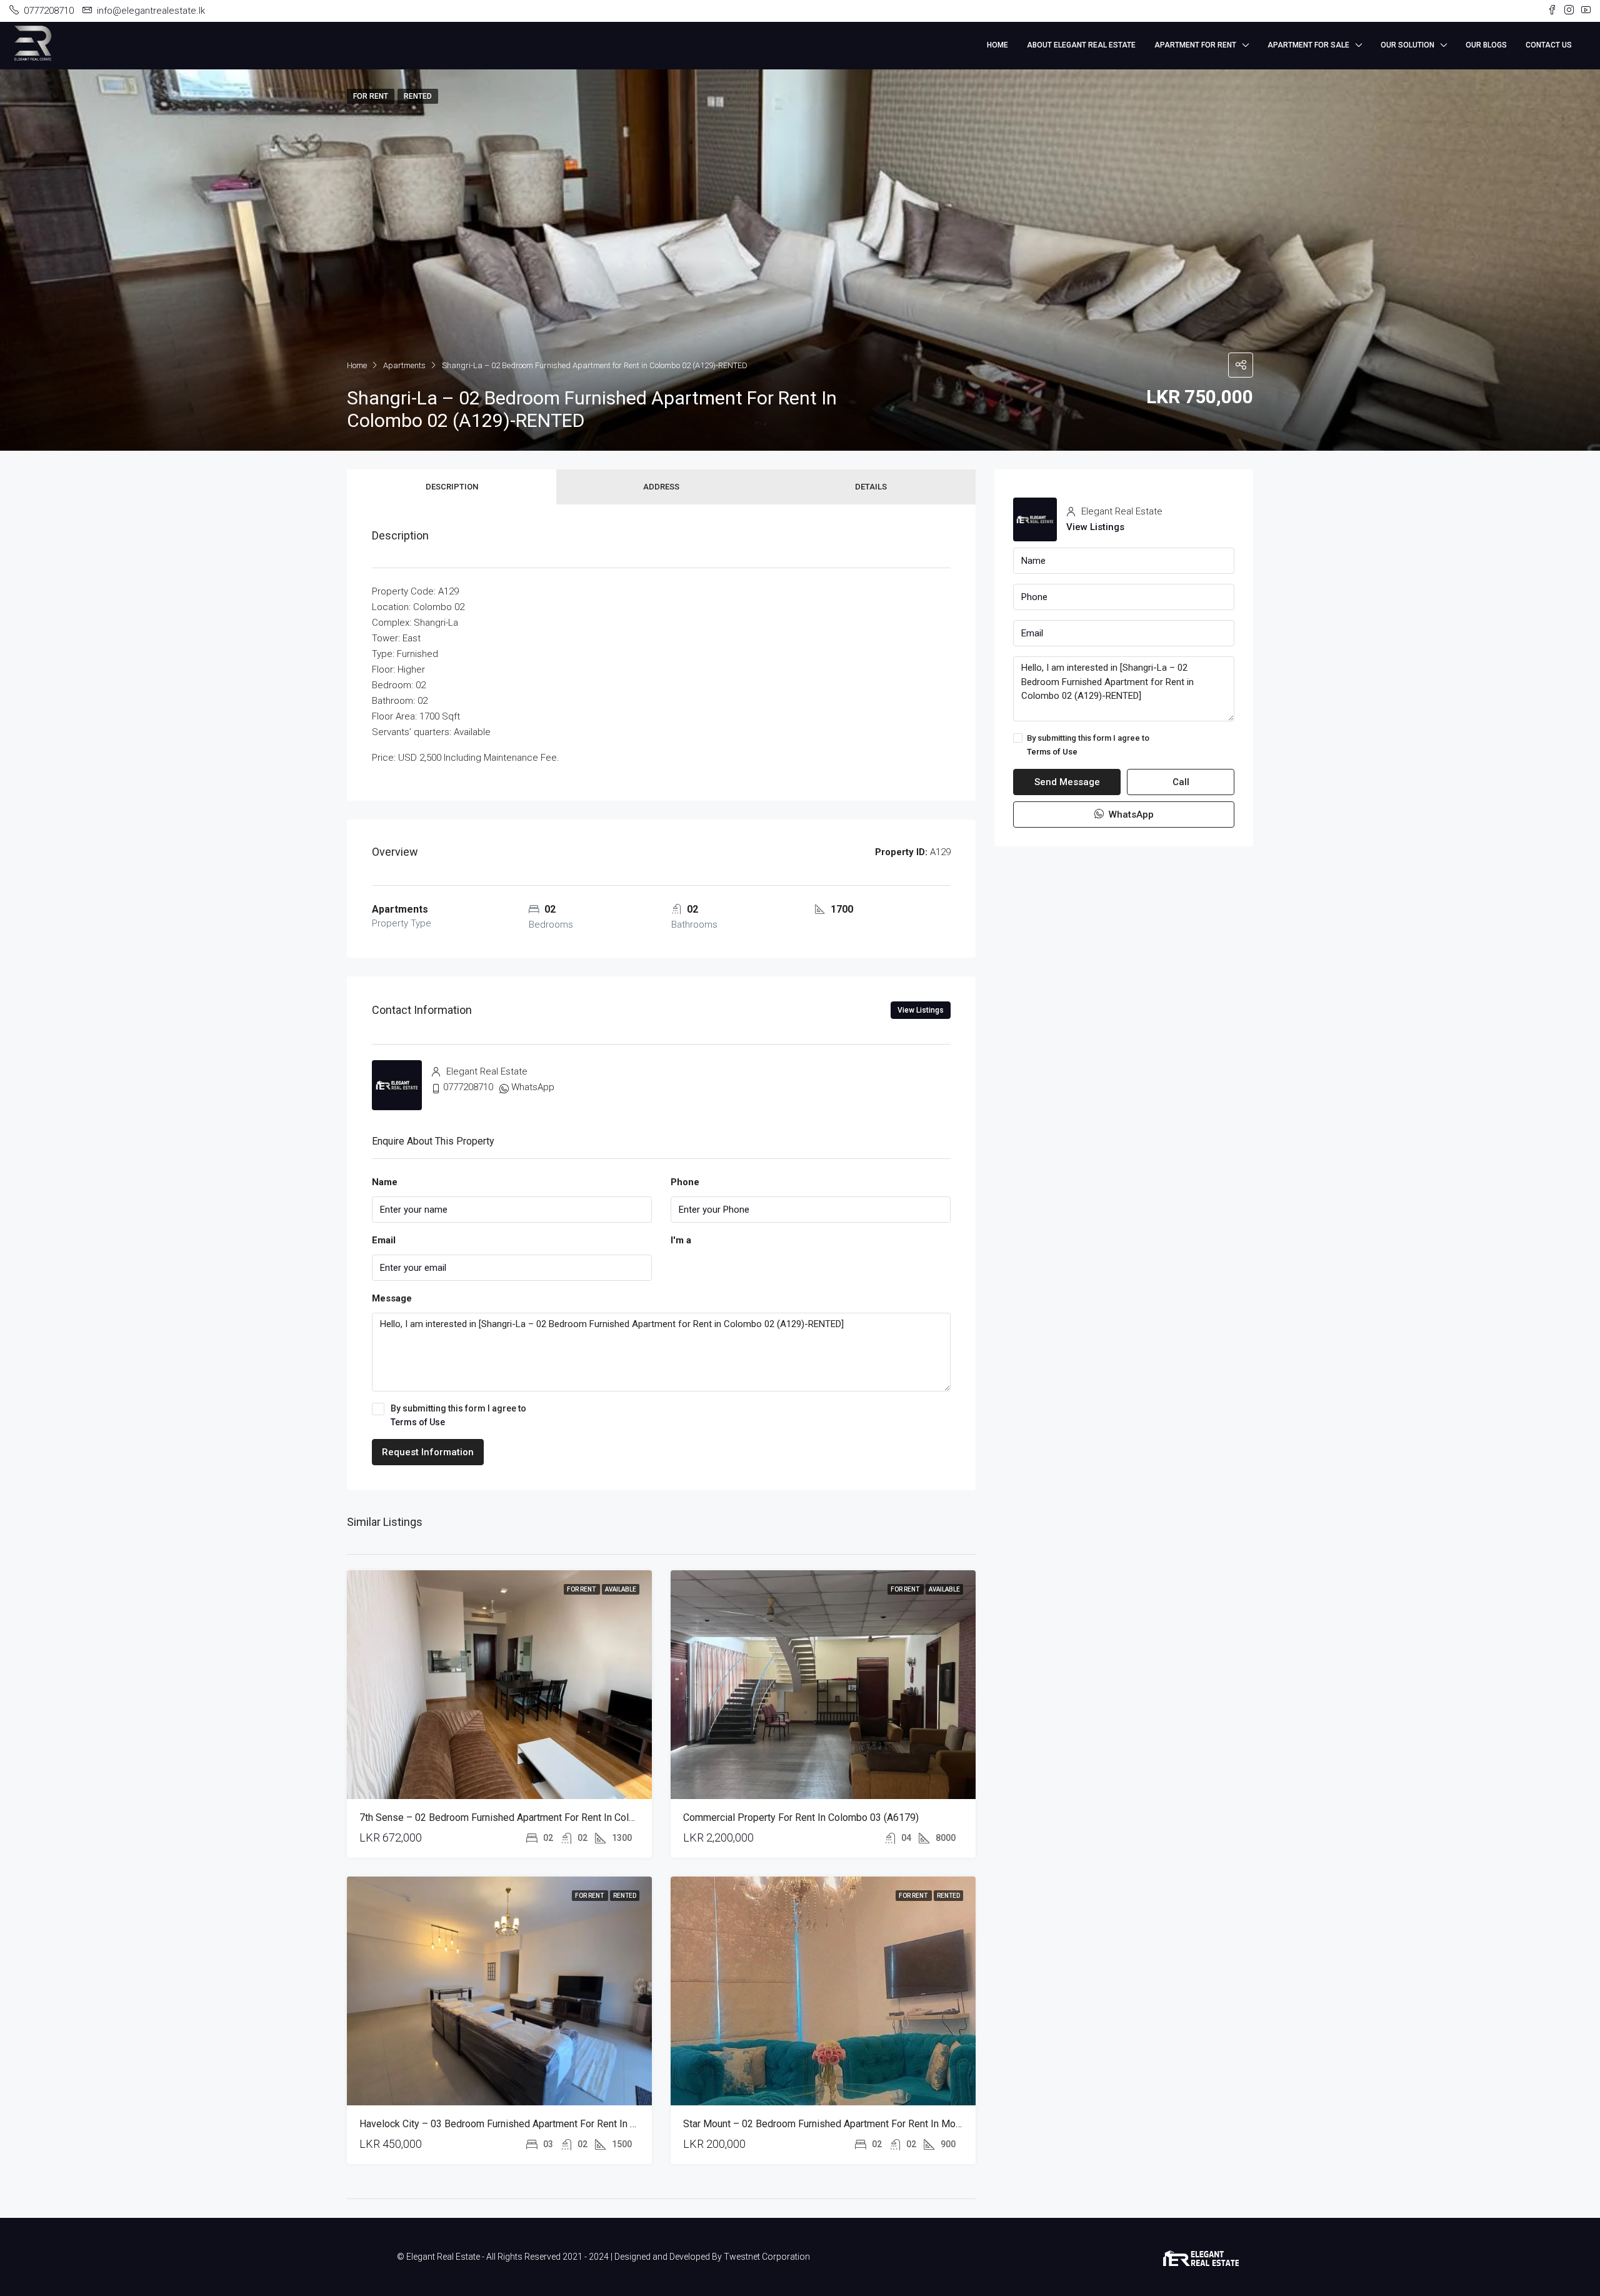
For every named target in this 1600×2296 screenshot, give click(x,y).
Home (997, 45)
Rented (625, 1896)
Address (661, 487)
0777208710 (468, 1087)
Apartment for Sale (1308, 45)
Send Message (1067, 783)
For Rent (582, 1589)
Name (385, 1182)
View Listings (921, 1010)
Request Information (428, 1452)
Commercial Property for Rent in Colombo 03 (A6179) (801, 1817)
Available (621, 1589)
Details (871, 487)
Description (452, 487)
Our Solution (1407, 45)
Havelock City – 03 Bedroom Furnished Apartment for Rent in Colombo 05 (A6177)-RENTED (560, 2124)
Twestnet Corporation (767, 2257)
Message (392, 1298)
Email (384, 1240)
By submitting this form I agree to (458, 1415)
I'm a (681, 1240)
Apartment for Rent (1195, 45)
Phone (685, 1182)
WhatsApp (533, 1087)
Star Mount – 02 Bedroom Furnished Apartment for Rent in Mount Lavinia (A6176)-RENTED (882, 2124)
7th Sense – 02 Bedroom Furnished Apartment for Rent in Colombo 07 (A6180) (532, 1817)
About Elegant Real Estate (1081, 45)
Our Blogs (1486, 45)
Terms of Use (418, 1422)
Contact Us (1549, 45)
